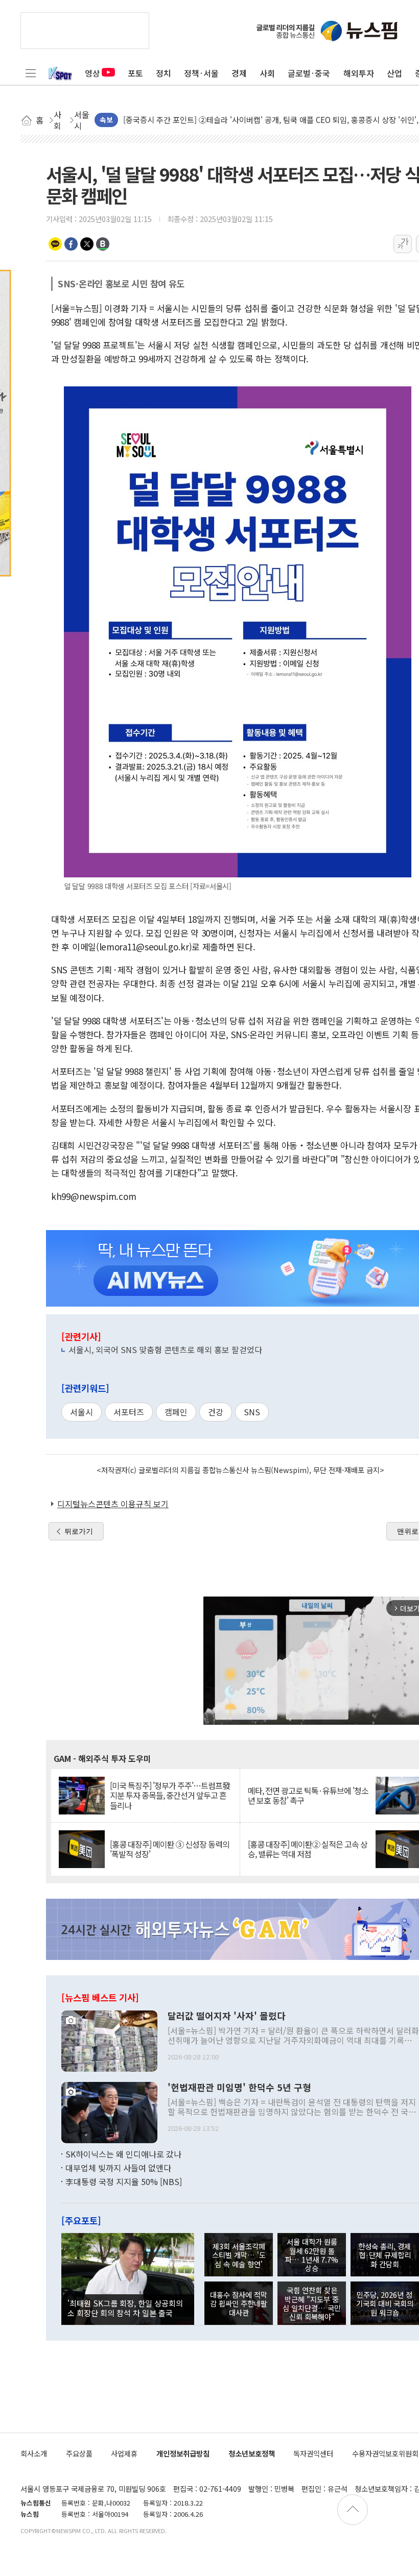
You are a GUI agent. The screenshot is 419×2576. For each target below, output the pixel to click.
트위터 (87, 244)
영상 (92, 73)
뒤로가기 (79, 1531)
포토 (135, 73)
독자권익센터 (313, 2453)
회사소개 (34, 2453)
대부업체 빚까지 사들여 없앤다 (118, 2168)
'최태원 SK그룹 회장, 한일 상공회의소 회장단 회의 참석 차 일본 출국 (125, 2308)
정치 (164, 73)
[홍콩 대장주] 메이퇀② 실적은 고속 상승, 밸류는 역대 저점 (308, 1849)
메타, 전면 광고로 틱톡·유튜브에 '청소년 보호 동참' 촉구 (308, 1796)
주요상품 (79, 2453)
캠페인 (176, 1412)
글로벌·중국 (309, 73)
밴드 (103, 244)
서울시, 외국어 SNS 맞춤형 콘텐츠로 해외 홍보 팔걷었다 (165, 1350)
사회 (267, 73)
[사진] (109, 2040)
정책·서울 (201, 73)
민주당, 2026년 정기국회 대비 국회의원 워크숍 (385, 2303)
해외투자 (359, 73)
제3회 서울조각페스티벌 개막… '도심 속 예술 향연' (239, 2255)
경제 (239, 73)
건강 (216, 1412)
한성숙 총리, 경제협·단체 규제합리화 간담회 (385, 2255)
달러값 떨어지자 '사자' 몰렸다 (227, 2016)
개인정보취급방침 (183, 2453)
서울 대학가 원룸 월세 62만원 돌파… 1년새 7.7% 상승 (312, 2255)
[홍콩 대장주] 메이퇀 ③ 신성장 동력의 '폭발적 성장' (170, 1849)
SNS (252, 1412)
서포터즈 (129, 1412)
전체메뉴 (31, 73)
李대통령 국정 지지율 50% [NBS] (124, 2181)
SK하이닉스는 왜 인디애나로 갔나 (123, 2154)
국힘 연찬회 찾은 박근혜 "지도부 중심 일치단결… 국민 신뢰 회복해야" (312, 2303)
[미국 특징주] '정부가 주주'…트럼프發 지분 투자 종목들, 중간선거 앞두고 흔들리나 (170, 1796)
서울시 (82, 1412)
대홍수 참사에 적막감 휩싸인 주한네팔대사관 (239, 2303)
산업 (394, 73)
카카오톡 (55, 244)
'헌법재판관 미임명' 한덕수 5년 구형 (239, 2088)
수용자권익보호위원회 (385, 2453)
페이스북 (71, 244)
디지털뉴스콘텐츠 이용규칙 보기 (113, 1504)
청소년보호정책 (252, 2453)
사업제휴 (124, 2453)
